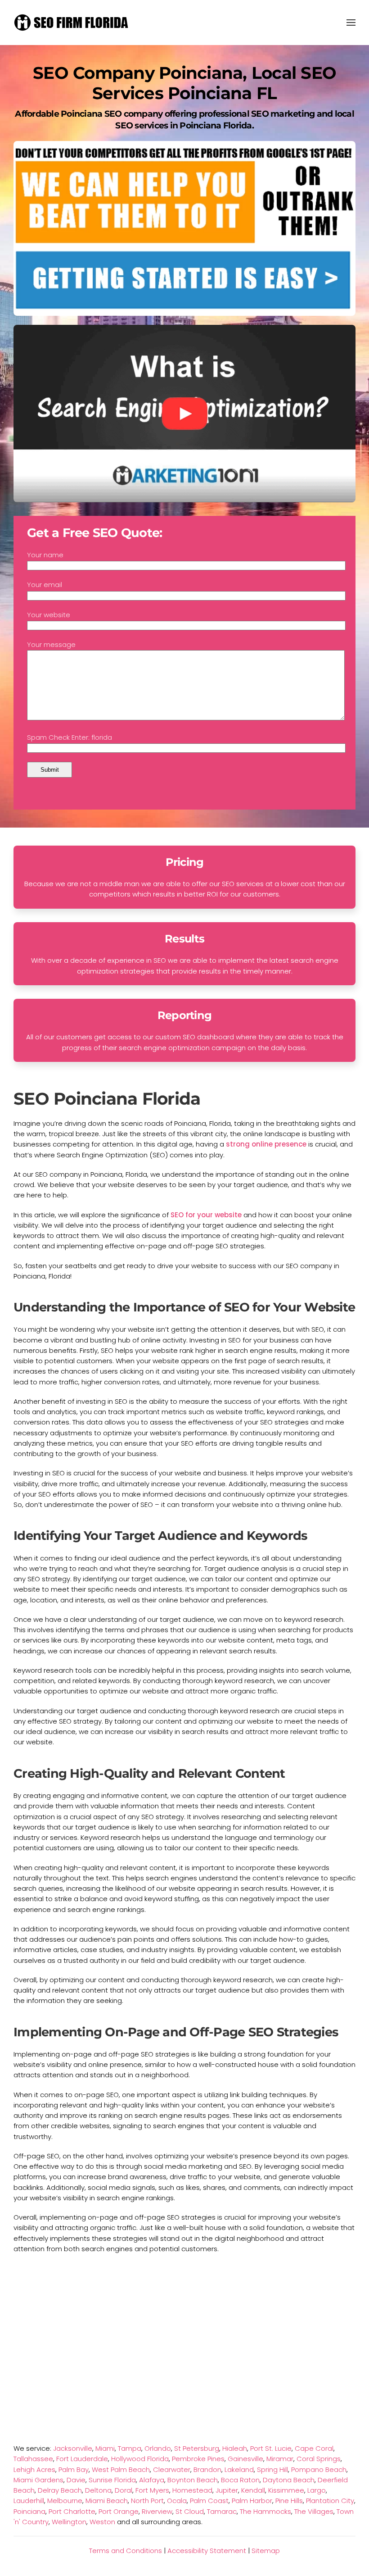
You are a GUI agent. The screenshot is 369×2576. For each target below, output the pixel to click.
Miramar (280, 2459)
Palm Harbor (252, 2501)
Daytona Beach (289, 2480)
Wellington (69, 2522)
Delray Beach (60, 2490)
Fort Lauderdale (82, 2459)
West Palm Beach (121, 2469)
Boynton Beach (193, 2480)
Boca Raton (240, 2480)
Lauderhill (29, 2501)
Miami (105, 2448)
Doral (124, 2490)
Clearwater (172, 2469)
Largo (317, 2490)
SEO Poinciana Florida (107, 1099)
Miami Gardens (38, 2480)
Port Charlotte (72, 2511)
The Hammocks (265, 2511)
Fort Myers (152, 2490)
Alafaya (152, 2480)
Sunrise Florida (112, 2480)
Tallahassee (33, 2459)
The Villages (314, 2511)
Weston (102, 2522)
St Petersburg (197, 2448)
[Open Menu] (351, 23)
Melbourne (65, 2501)
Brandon (207, 2469)
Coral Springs (319, 2459)
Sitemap (266, 2551)
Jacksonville (73, 2448)
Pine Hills (289, 2501)
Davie (76, 2480)
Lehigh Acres (34, 2469)
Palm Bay (74, 2469)
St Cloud (190, 2511)
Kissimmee (286, 2490)
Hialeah (235, 2448)
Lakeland (239, 2469)
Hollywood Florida (140, 2459)
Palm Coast (209, 2501)
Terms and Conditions (126, 2551)
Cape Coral (314, 2448)
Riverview (157, 2511)
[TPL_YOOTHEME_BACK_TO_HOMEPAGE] (72, 23)
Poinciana (29, 2511)
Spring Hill (272, 2469)
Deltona (98, 2490)
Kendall (253, 2490)
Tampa (130, 2448)
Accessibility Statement (207, 2551)
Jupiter (227, 2490)
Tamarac (222, 2511)
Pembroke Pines (198, 2459)
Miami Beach (107, 2501)
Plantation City (330, 2501)
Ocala (177, 2501)
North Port (147, 2501)
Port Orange (119, 2511)
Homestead (192, 2490)
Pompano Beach (319, 2469)
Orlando (158, 2448)
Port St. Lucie (271, 2448)
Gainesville (245, 2459)
